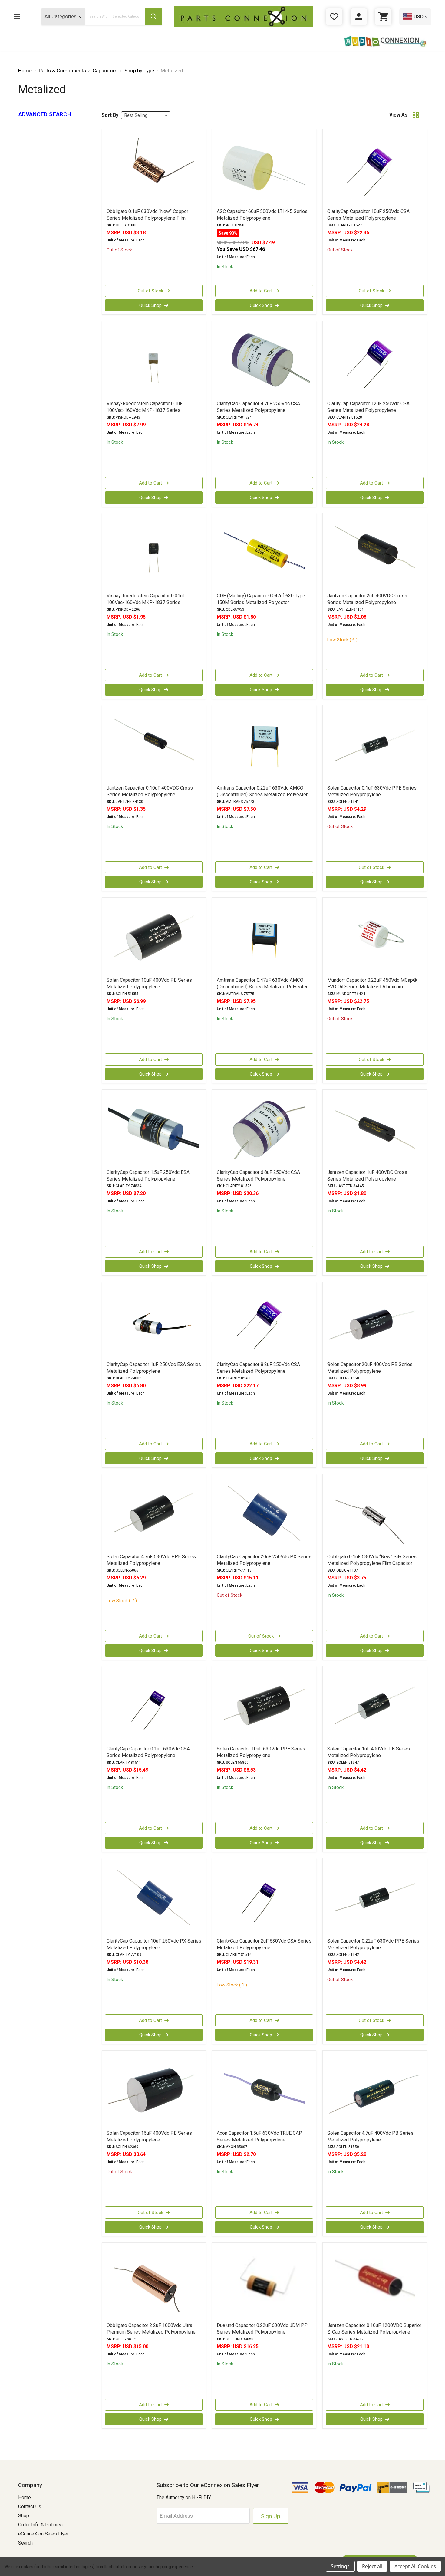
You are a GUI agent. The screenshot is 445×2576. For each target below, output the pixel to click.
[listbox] (146, 115)
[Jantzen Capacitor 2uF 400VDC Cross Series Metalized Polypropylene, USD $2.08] (375, 553)
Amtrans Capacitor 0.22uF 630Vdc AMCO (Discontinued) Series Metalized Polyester (262, 791)
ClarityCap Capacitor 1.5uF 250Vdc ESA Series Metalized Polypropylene (148, 1176)
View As (398, 115)
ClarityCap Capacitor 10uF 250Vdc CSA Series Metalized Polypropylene (368, 215)
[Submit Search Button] (153, 17)
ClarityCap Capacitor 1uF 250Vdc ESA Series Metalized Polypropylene (154, 1368)
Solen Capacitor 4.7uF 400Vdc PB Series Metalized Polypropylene (370, 2136)
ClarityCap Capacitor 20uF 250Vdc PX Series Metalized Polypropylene (264, 1560)
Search (25, 2543)
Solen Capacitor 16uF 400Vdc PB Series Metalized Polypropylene (149, 2136)
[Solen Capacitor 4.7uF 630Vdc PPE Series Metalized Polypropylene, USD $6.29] (154, 1513)
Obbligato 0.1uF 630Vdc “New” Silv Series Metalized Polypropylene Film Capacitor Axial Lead (372, 1563)
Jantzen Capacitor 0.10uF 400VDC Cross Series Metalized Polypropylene (150, 791)
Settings (340, 2566)
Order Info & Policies (40, 2525)
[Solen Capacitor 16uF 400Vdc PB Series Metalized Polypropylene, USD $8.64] (154, 2090)
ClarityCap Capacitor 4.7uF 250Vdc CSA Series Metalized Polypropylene (258, 407)
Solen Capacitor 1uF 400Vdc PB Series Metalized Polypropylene (369, 1752)
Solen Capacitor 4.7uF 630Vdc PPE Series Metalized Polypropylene (151, 1560)
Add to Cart (261, 291)
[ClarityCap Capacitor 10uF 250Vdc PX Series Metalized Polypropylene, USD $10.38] (154, 1898)
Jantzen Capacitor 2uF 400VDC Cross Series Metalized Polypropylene (367, 599)
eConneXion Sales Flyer (43, 2534)
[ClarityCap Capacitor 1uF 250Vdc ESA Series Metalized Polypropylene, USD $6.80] (154, 1321)
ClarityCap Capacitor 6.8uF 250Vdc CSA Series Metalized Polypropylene (258, 1176)
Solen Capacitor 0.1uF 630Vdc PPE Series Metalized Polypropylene (372, 791)
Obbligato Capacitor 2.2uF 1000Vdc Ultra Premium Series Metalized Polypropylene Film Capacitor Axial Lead (151, 2332)
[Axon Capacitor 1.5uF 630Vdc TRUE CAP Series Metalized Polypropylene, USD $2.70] (264, 2090)
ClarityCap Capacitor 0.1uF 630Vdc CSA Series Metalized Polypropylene (148, 1752)
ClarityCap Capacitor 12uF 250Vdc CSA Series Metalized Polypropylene (368, 407)
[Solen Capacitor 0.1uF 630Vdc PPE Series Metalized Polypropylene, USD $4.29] (375, 745)
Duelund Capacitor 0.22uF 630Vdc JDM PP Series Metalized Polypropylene (262, 2329)
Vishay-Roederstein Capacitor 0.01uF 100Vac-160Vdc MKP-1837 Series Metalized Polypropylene (146, 602)
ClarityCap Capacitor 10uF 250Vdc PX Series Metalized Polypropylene (154, 1944)
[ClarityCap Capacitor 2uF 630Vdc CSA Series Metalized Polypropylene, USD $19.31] (264, 1898)
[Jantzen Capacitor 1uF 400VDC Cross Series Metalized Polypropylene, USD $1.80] (375, 1129)
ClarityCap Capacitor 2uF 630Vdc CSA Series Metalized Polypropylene (264, 1944)
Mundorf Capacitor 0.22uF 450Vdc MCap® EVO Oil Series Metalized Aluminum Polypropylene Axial (372, 987)
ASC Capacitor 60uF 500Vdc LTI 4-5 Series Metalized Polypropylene (262, 215)
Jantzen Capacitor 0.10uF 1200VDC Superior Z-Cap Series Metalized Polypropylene (374, 2329)
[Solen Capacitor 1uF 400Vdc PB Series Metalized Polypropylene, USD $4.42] (375, 1706)
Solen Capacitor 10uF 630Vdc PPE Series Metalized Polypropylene (261, 1752)
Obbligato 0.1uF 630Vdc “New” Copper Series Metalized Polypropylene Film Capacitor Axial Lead (147, 218)
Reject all (372, 2566)
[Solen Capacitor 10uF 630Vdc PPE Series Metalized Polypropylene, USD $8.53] (264, 1706)
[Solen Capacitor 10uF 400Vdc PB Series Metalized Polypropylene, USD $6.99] (154, 937)
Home (25, 2497)
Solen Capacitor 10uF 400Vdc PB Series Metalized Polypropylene (149, 983)
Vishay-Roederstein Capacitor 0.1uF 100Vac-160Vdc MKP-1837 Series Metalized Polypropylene (145, 410)
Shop (24, 2516)
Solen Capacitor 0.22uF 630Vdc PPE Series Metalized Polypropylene (373, 1944)
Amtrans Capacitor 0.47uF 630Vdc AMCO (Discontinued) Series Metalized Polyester (262, 983)
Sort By (110, 115)
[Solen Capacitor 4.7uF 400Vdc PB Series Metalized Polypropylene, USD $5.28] (375, 2090)
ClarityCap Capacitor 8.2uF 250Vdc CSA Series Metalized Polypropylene (258, 1368)
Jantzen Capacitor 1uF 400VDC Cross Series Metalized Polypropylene (367, 1176)
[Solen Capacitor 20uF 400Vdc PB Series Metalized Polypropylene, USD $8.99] (375, 1321)
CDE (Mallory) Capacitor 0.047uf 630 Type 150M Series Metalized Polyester (261, 599)
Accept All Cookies (415, 2566)
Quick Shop (150, 305)
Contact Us (30, 2507)
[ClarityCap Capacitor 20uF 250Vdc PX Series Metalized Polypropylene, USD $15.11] (264, 1513)
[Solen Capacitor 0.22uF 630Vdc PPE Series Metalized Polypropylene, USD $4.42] (375, 1898)
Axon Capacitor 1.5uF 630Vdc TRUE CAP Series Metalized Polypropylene (259, 2136)
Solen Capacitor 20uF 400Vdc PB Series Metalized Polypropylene (370, 1368)
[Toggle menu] (21, 16)
